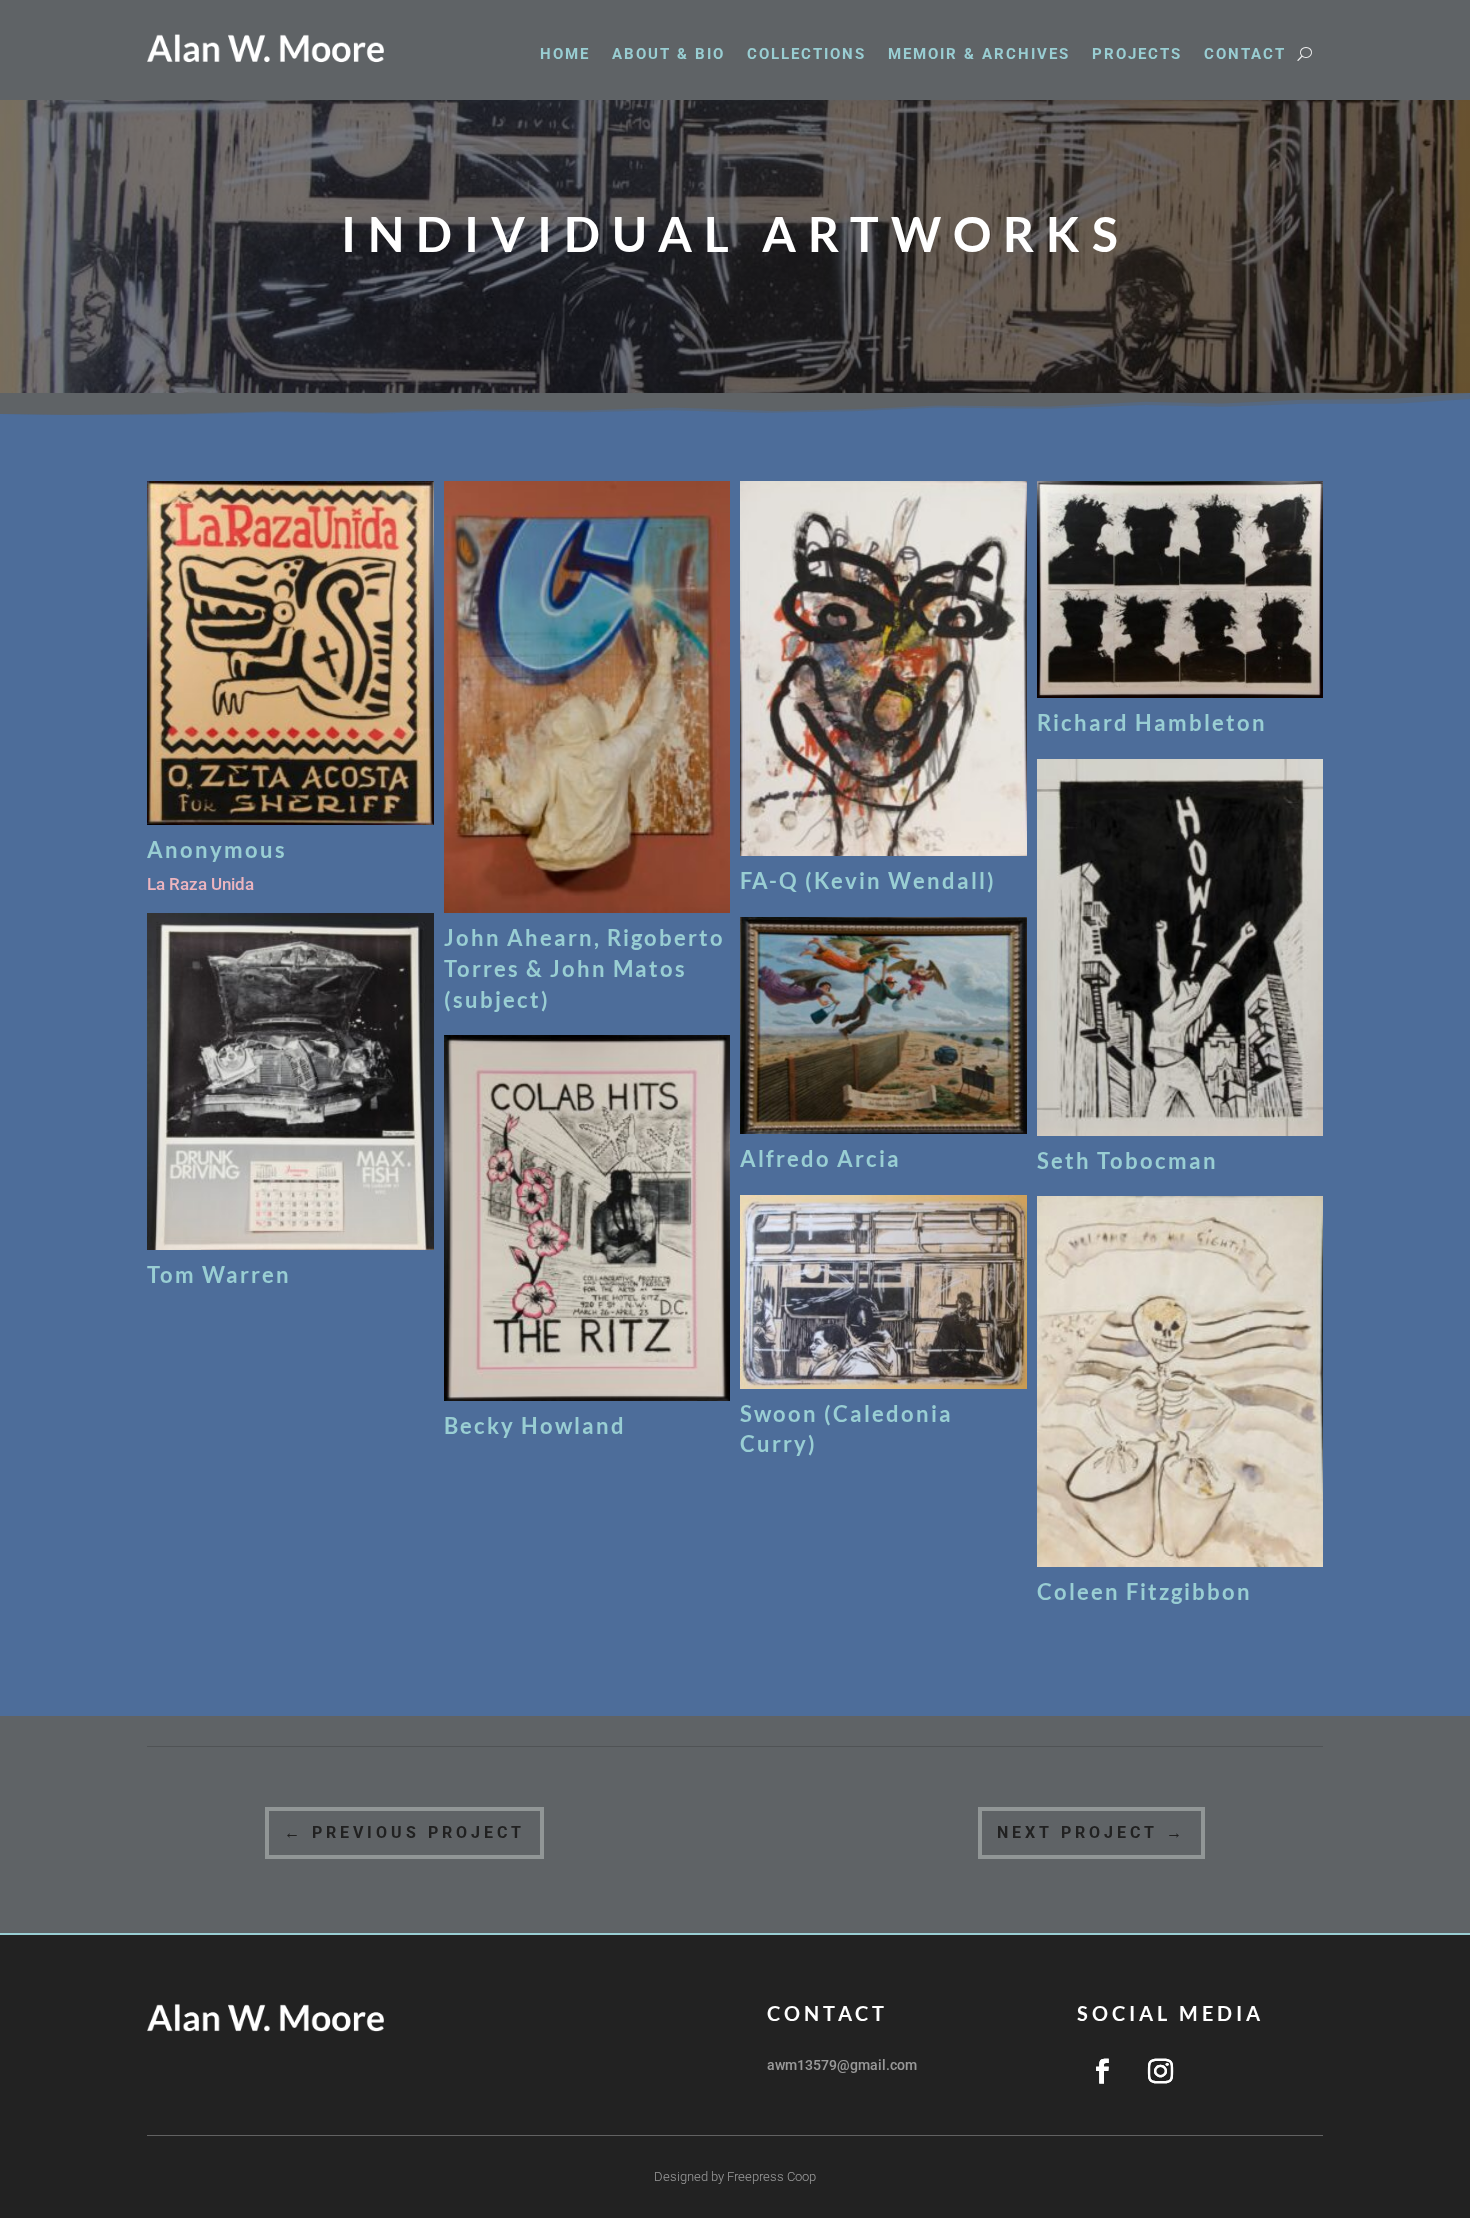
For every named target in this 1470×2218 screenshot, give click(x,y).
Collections (806, 55)
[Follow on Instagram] (1160, 2072)
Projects (1137, 55)
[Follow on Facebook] (1102, 2072)
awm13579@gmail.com (842, 2065)
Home (565, 55)
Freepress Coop (771, 2176)
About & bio (668, 55)
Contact (1245, 55)
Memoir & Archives (979, 55)
